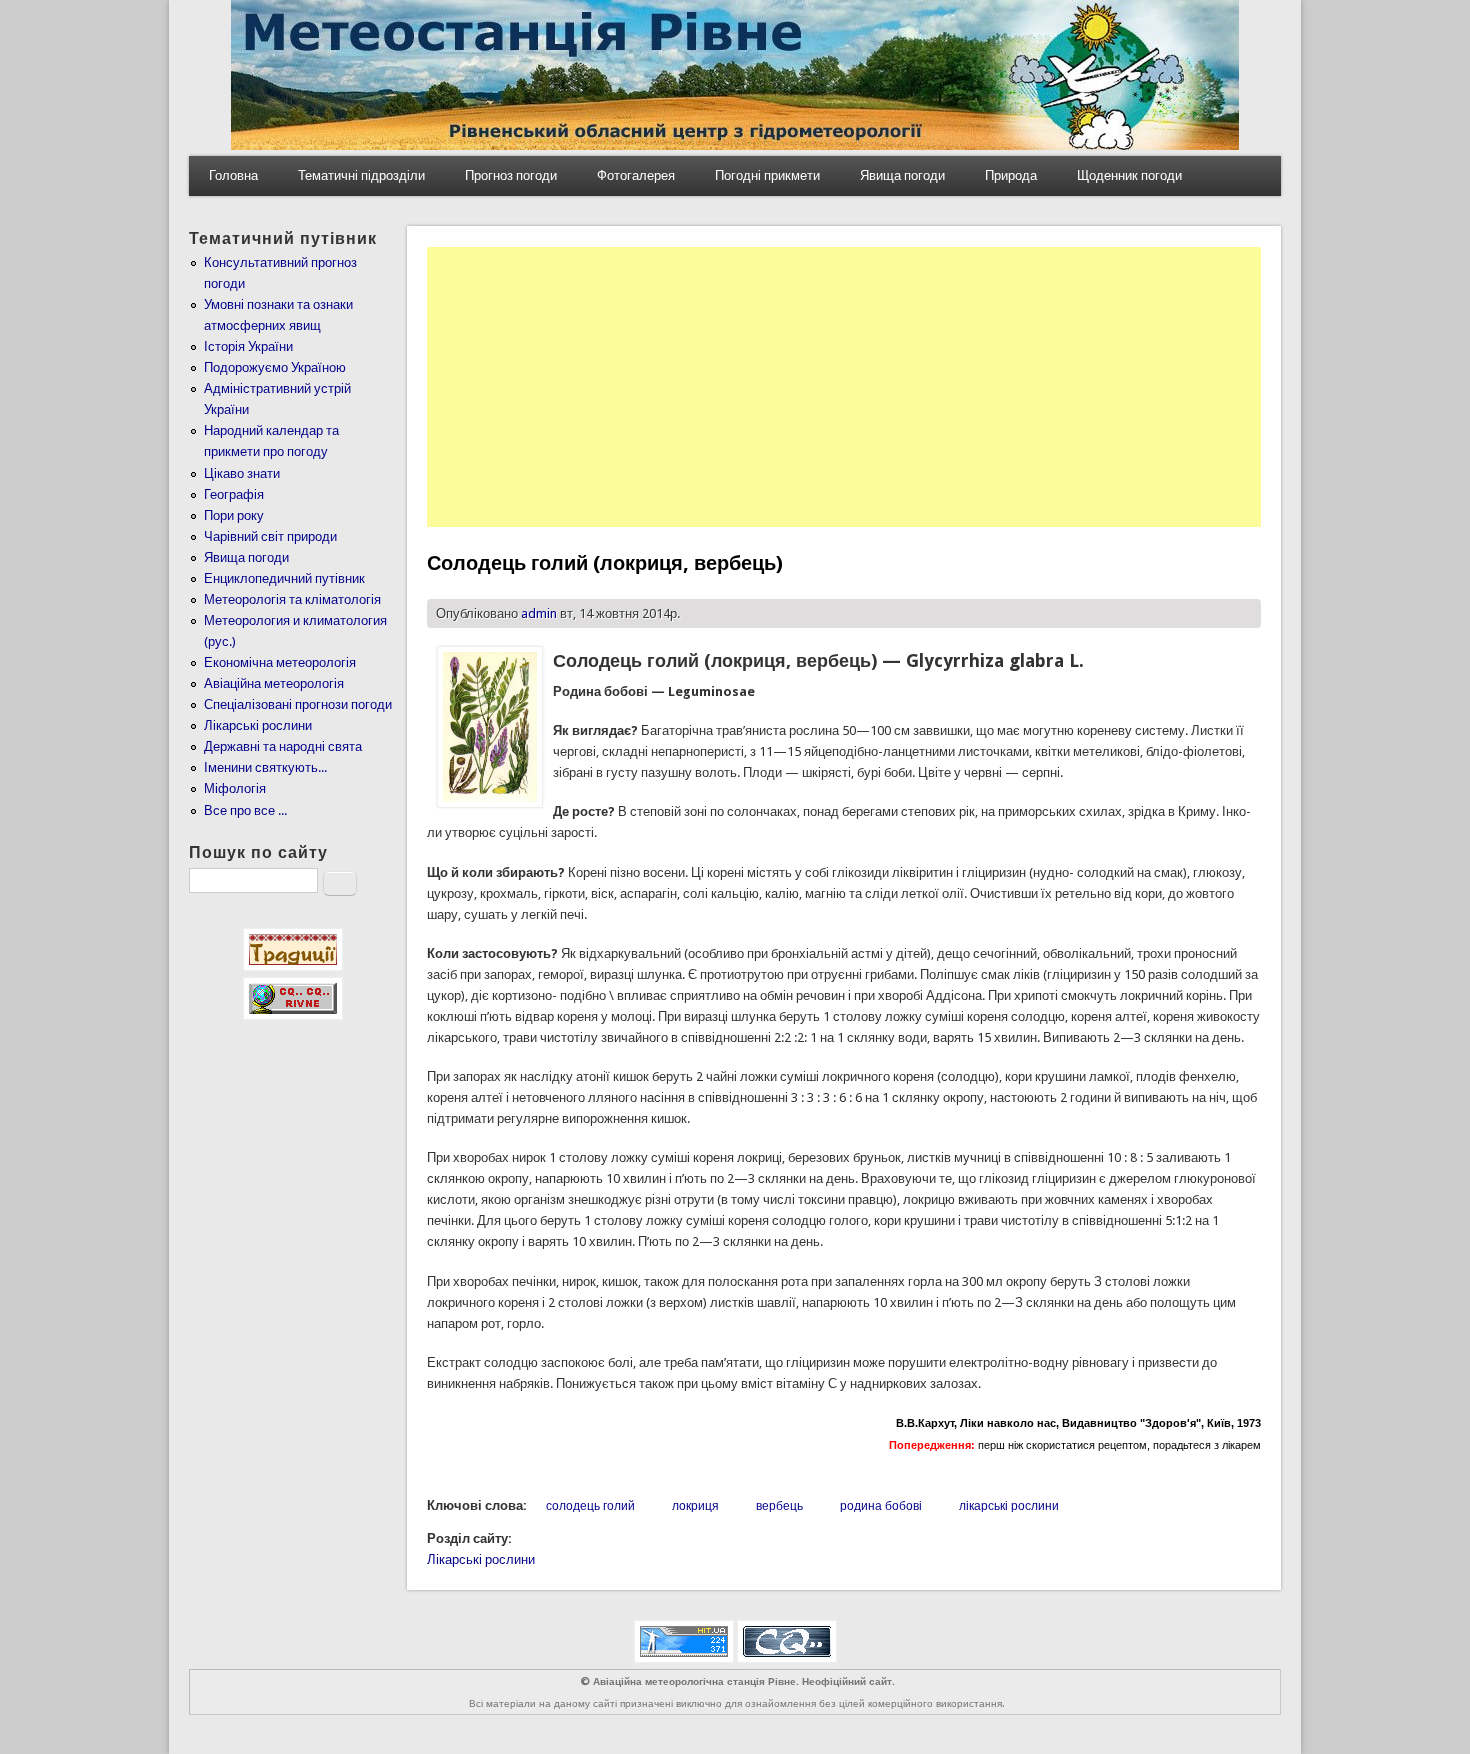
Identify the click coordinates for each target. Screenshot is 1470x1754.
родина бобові (881, 1506)
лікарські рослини (1009, 1506)
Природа (1011, 175)
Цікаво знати (242, 473)
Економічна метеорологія (280, 662)
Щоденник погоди (1129, 175)
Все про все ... (245, 810)
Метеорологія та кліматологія (292, 599)
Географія (234, 494)
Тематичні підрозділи (361, 175)
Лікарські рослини (481, 1559)
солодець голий (590, 1506)
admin (539, 613)
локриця (695, 1506)
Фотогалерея (636, 175)
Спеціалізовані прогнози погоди (298, 704)
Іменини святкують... (265, 767)
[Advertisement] (844, 387)
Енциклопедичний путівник (284, 578)
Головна (233, 175)
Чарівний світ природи (270, 536)
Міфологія (235, 788)
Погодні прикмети (767, 175)
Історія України (248, 346)
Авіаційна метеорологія (274, 683)
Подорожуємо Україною (275, 367)
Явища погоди (902, 175)
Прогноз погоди (511, 175)
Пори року (234, 515)
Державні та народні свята (283, 746)
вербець (779, 1506)
